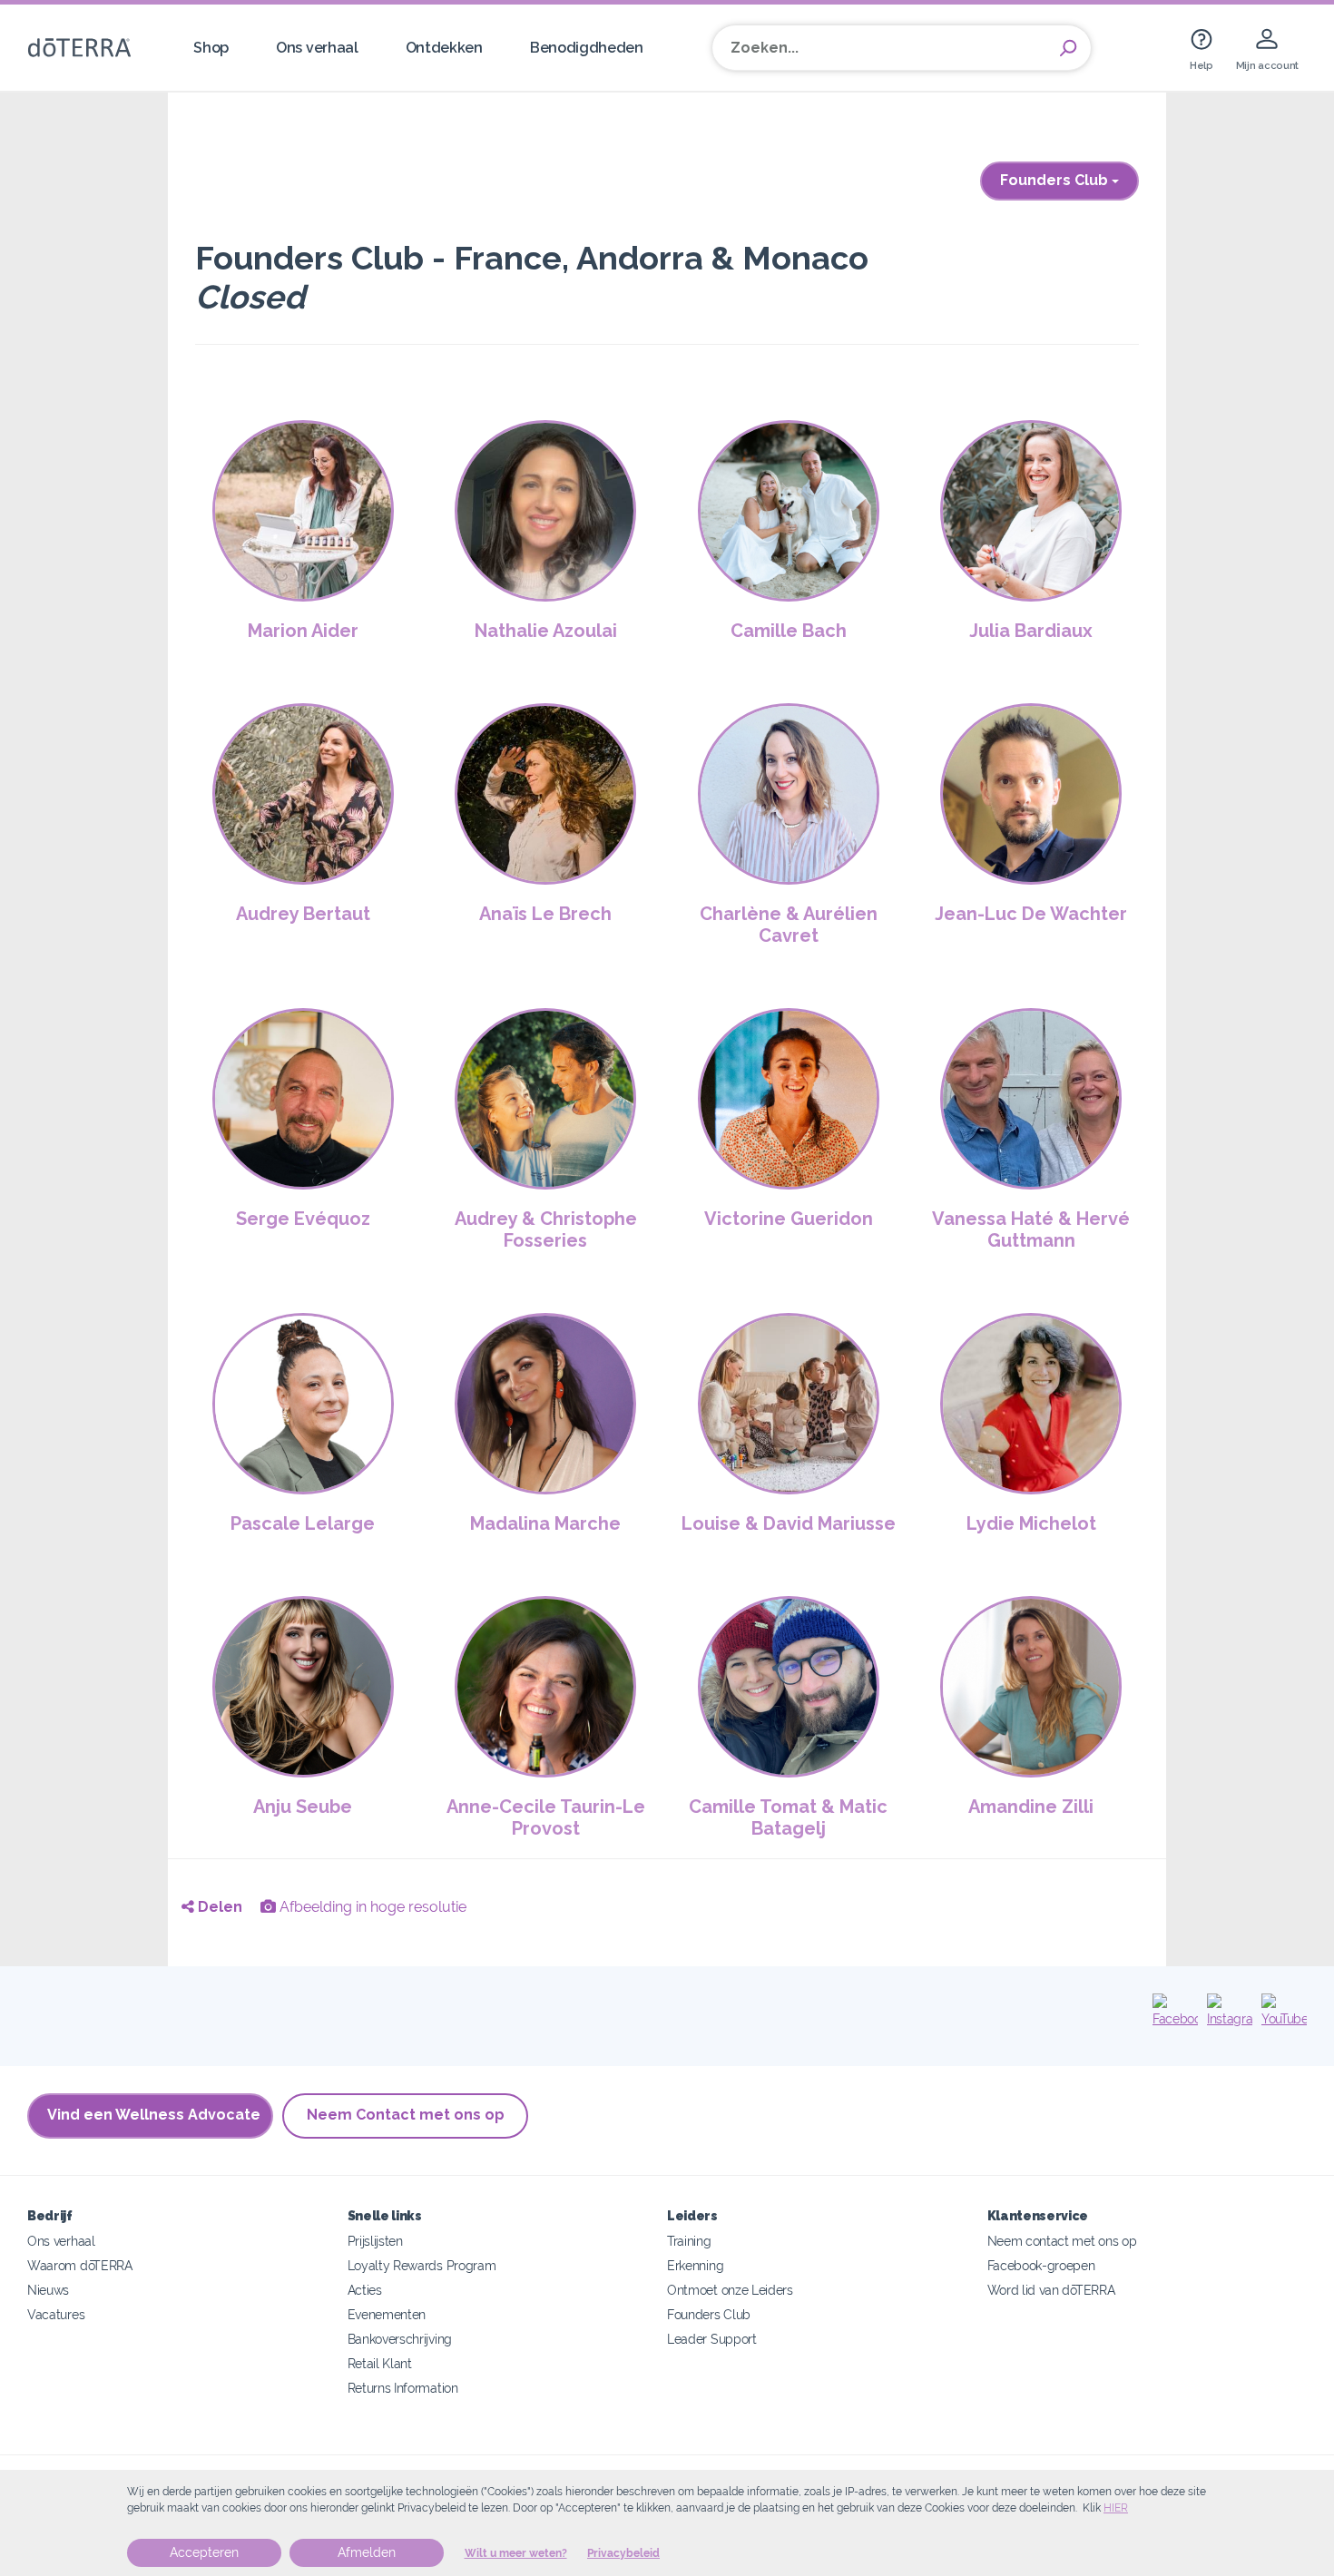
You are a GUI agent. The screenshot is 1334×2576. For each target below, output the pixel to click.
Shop (211, 48)
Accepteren (204, 2552)
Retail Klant (380, 2363)
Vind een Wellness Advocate (154, 2115)
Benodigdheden (587, 48)
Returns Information (403, 2388)
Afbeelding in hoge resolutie (371, 1907)
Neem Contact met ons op (406, 2115)
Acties (365, 2290)
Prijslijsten (375, 2241)
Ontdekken (444, 48)
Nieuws (48, 2290)
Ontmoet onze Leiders (730, 2290)
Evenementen (387, 2314)
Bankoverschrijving (400, 2339)
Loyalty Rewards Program (422, 2265)
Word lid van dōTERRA (1051, 2290)
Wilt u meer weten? (516, 2553)
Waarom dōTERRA (80, 2265)
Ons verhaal (317, 48)
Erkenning (695, 2265)
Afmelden (367, 2552)
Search (1068, 48)
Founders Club (1056, 180)
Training (689, 2241)
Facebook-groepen (1041, 2265)
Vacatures (56, 2314)
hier (1116, 2508)
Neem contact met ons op (1062, 2241)
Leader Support (712, 2339)
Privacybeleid (623, 2553)
